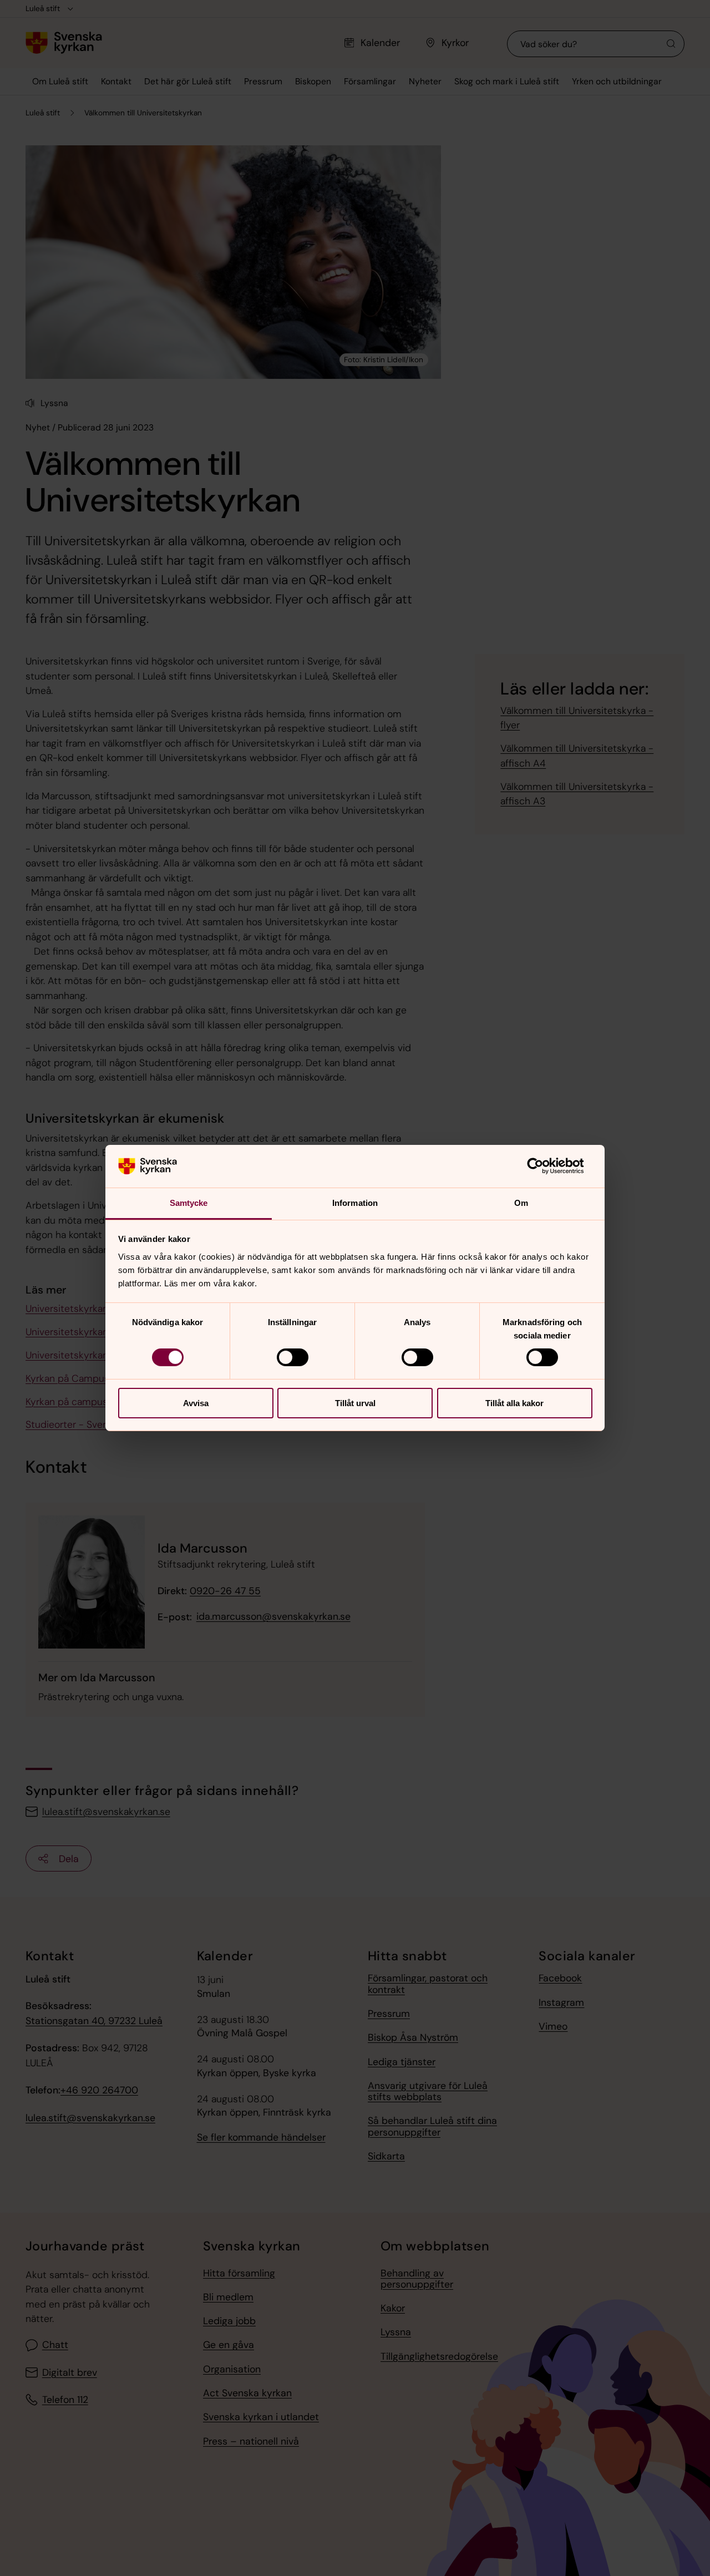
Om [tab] (521, 1203)
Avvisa (196, 1403)
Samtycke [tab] (189, 1203)
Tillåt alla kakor (514, 1403)
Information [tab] (355, 1203)
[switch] (293, 1357)
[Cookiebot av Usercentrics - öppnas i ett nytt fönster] (544, 1166)
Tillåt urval (355, 1403)
